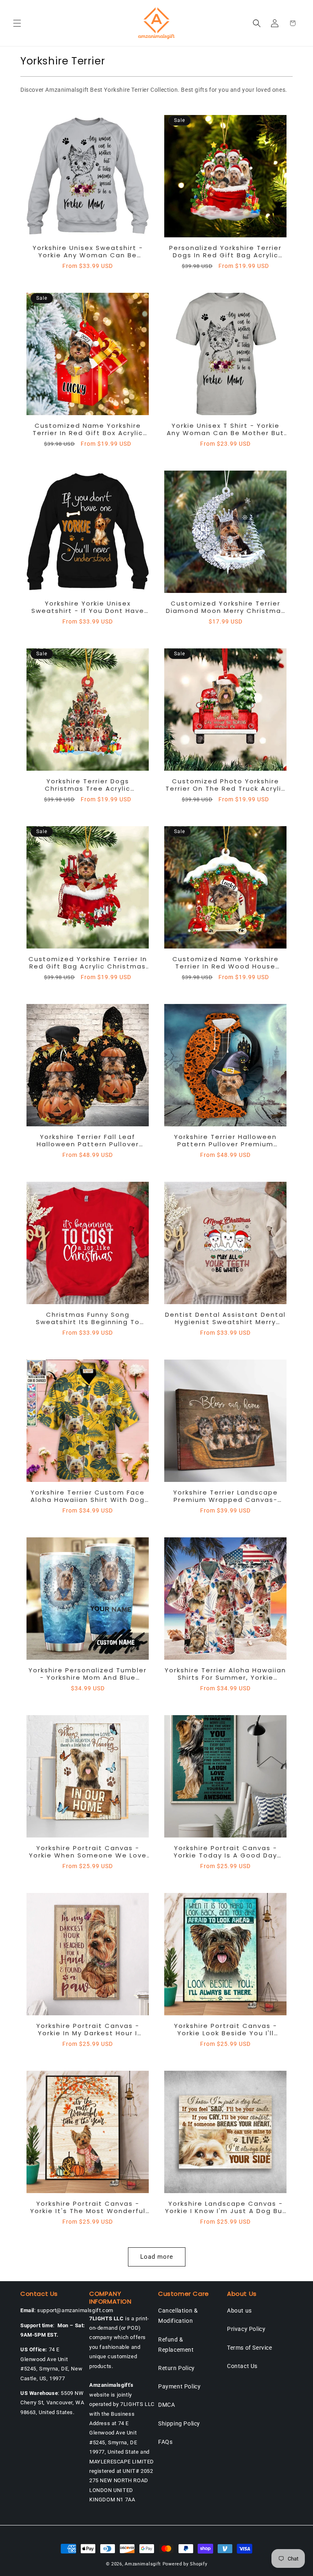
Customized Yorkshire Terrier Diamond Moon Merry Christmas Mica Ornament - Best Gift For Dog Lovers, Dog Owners (226, 607)
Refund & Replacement (176, 2345)
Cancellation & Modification (178, 2316)
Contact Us (242, 2366)
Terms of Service (250, 2348)
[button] (17, 23)
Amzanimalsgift (143, 2564)
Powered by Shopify (185, 2564)
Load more (157, 2257)
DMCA (166, 2405)
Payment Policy (179, 2386)
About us (239, 2311)
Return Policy (176, 2368)
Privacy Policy (246, 2329)
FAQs (165, 2442)
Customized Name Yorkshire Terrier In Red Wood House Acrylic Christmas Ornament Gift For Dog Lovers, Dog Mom (226, 963)
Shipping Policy (179, 2423)
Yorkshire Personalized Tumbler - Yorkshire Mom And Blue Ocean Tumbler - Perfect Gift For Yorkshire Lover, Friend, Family (88, 1674)
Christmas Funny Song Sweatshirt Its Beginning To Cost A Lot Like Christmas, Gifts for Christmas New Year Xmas (88, 1318)
